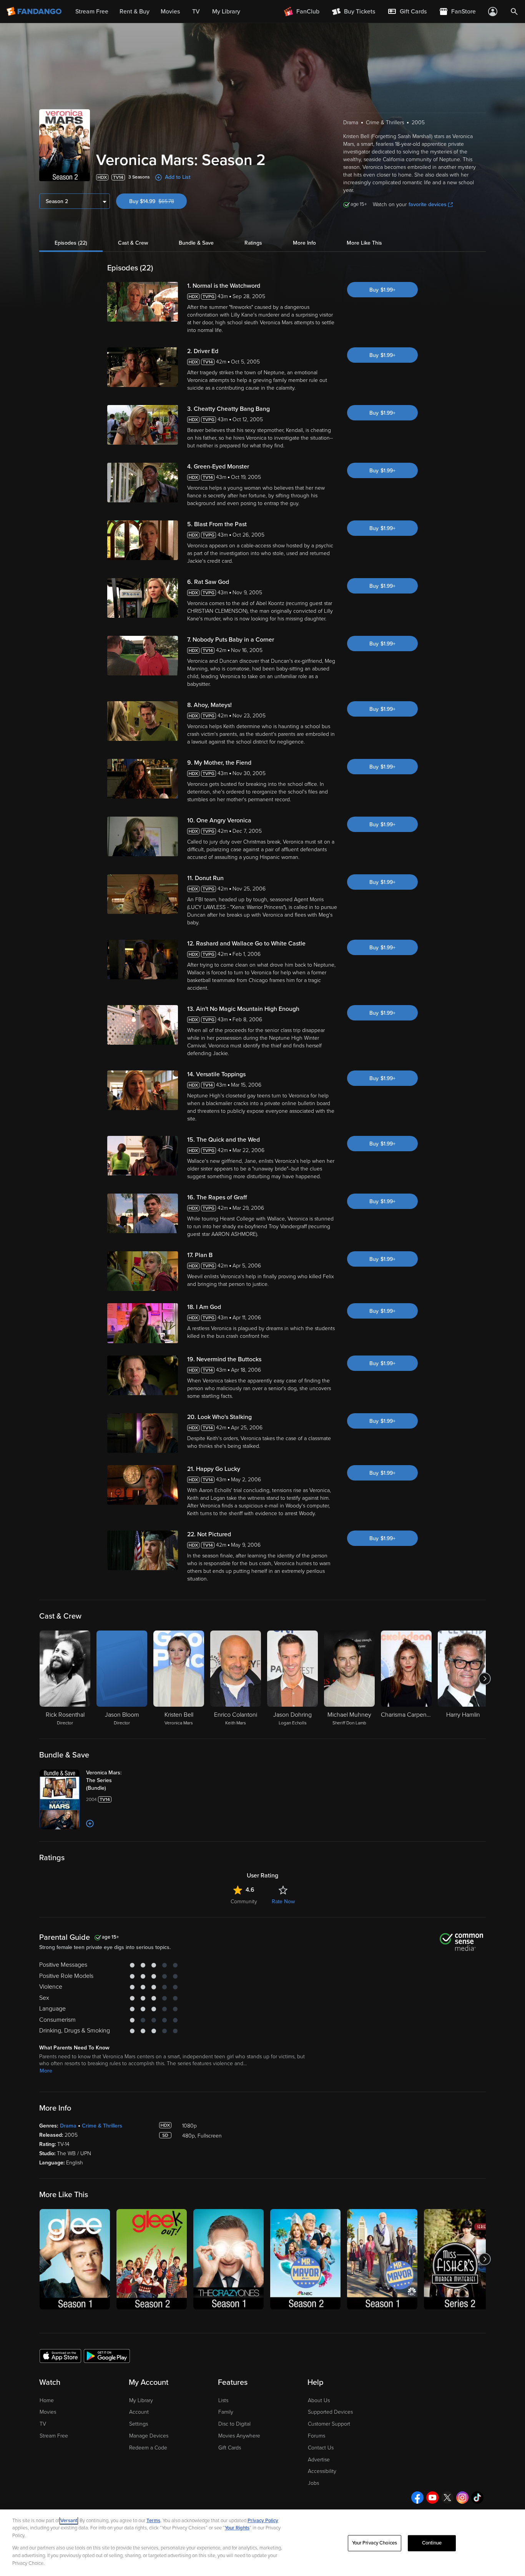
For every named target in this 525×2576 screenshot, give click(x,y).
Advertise (319, 2460)
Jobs (313, 2483)
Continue (432, 2543)
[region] (262, 2543)
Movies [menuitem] (170, 12)
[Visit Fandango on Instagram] (462, 2498)
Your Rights (237, 2528)
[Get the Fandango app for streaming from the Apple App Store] (60, 2356)
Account (139, 2412)
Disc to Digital (234, 2424)
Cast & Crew (133, 243)
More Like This (364, 243)
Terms (153, 2521)
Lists (223, 2400)
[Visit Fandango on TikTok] (477, 2498)
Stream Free (54, 2436)
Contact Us (321, 2448)
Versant (69, 2521)
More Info (304, 243)
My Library (141, 2400)
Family (226, 2412)
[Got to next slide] (485, 1679)
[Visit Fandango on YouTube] (432, 2498)
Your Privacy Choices (375, 2543)
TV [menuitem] (196, 12)
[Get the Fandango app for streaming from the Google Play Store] (107, 2356)
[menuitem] (407, 12)
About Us (319, 2400)
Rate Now (283, 1902)
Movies (48, 2412)
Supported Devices (330, 2412)
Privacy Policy (263, 2521)
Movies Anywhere (239, 2436)
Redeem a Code (148, 2448)
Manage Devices (149, 2436)
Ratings (253, 243)
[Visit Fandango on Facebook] (417, 2498)
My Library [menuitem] (226, 12)
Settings (139, 2424)
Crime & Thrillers (102, 2126)
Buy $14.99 (158, 201)
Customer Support (329, 2424)
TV (43, 2424)
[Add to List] (90, 1824)
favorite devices (428, 204)
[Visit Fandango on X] (447, 2498)
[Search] (514, 12)
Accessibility (322, 2471)
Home (47, 2400)
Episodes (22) (71, 243)
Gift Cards (230, 2448)
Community (244, 1902)
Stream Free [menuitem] (92, 12)
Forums (316, 2436)
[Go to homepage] (35, 12)
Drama (68, 2126)
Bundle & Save (196, 243)
